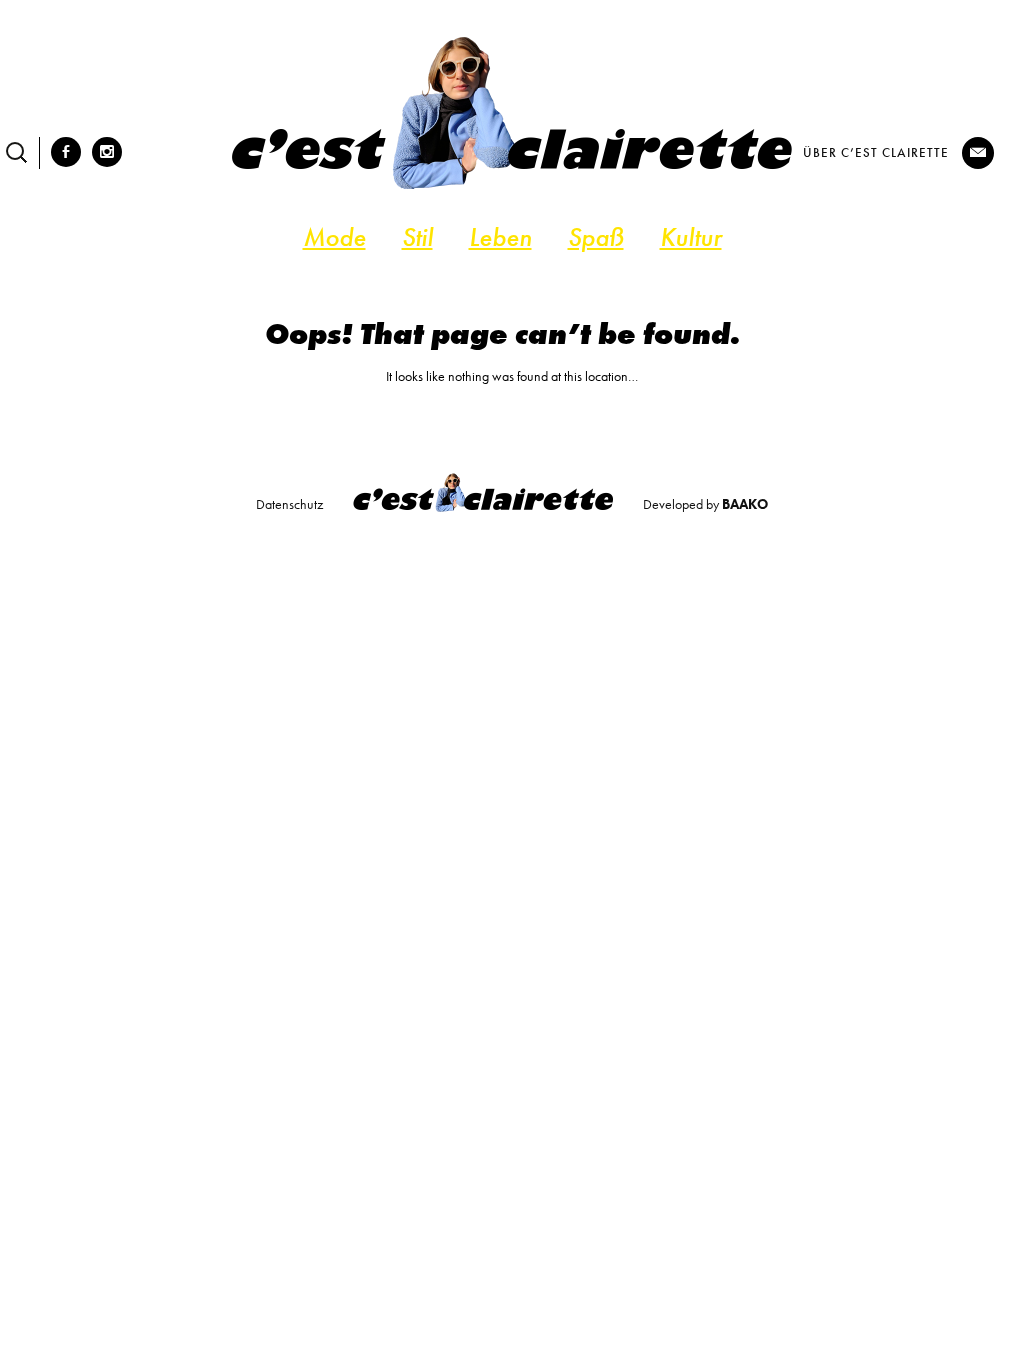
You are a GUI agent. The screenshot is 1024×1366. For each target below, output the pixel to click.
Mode (334, 237)
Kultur (691, 237)
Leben (500, 237)
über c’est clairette (876, 152)
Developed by (705, 504)
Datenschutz (289, 504)
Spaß (596, 237)
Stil (417, 237)
